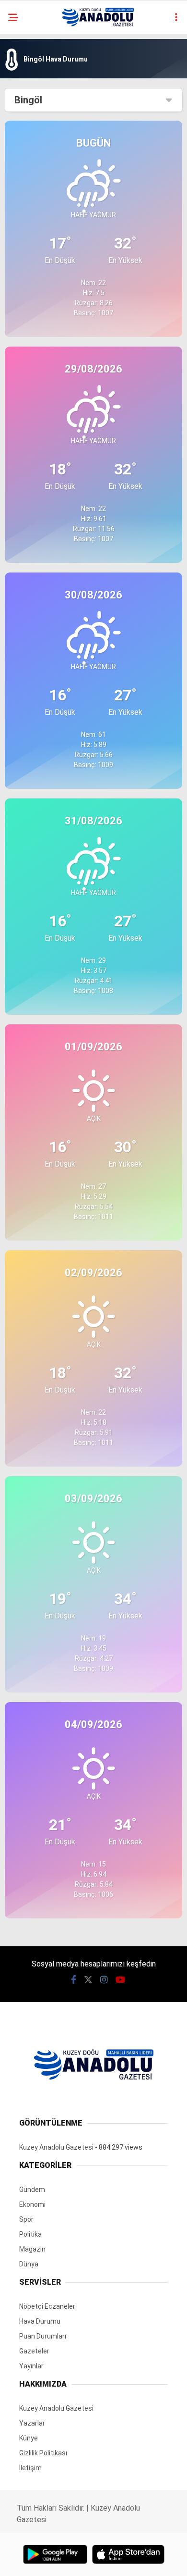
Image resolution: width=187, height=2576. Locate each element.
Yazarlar (32, 2423)
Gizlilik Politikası (43, 2453)
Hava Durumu (40, 2321)
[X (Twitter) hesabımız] (88, 1980)
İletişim (30, 2468)
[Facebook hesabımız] (74, 1980)
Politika (30, 2234)
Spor (26, 2219)
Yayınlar (31, 2366)
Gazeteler (34, 2351)
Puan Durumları (43, 2336)
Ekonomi (32, 2204)
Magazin (32, 2249)
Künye (29, 2438)
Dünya (29, 2264)
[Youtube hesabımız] (120, 1980)
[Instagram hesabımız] (104, 1980)
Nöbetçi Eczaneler (47, 2306)
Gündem (32, 2190)
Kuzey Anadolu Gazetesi (56, 2147)
